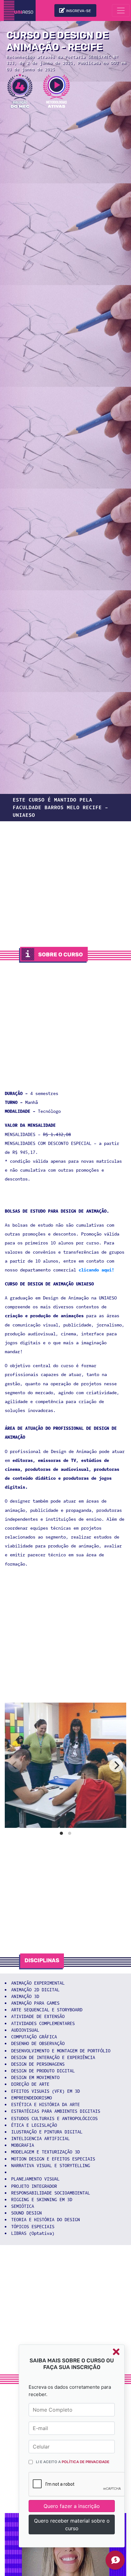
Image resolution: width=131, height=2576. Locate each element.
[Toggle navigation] (121, 10)
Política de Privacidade (86, 2462)
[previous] (15, 1765)
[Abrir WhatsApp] (115, 2560)
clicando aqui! (96, 1270)
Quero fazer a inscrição (72, 2506)
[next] (116, 1765)
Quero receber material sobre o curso (72, 2524)
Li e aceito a (73, 2462)
